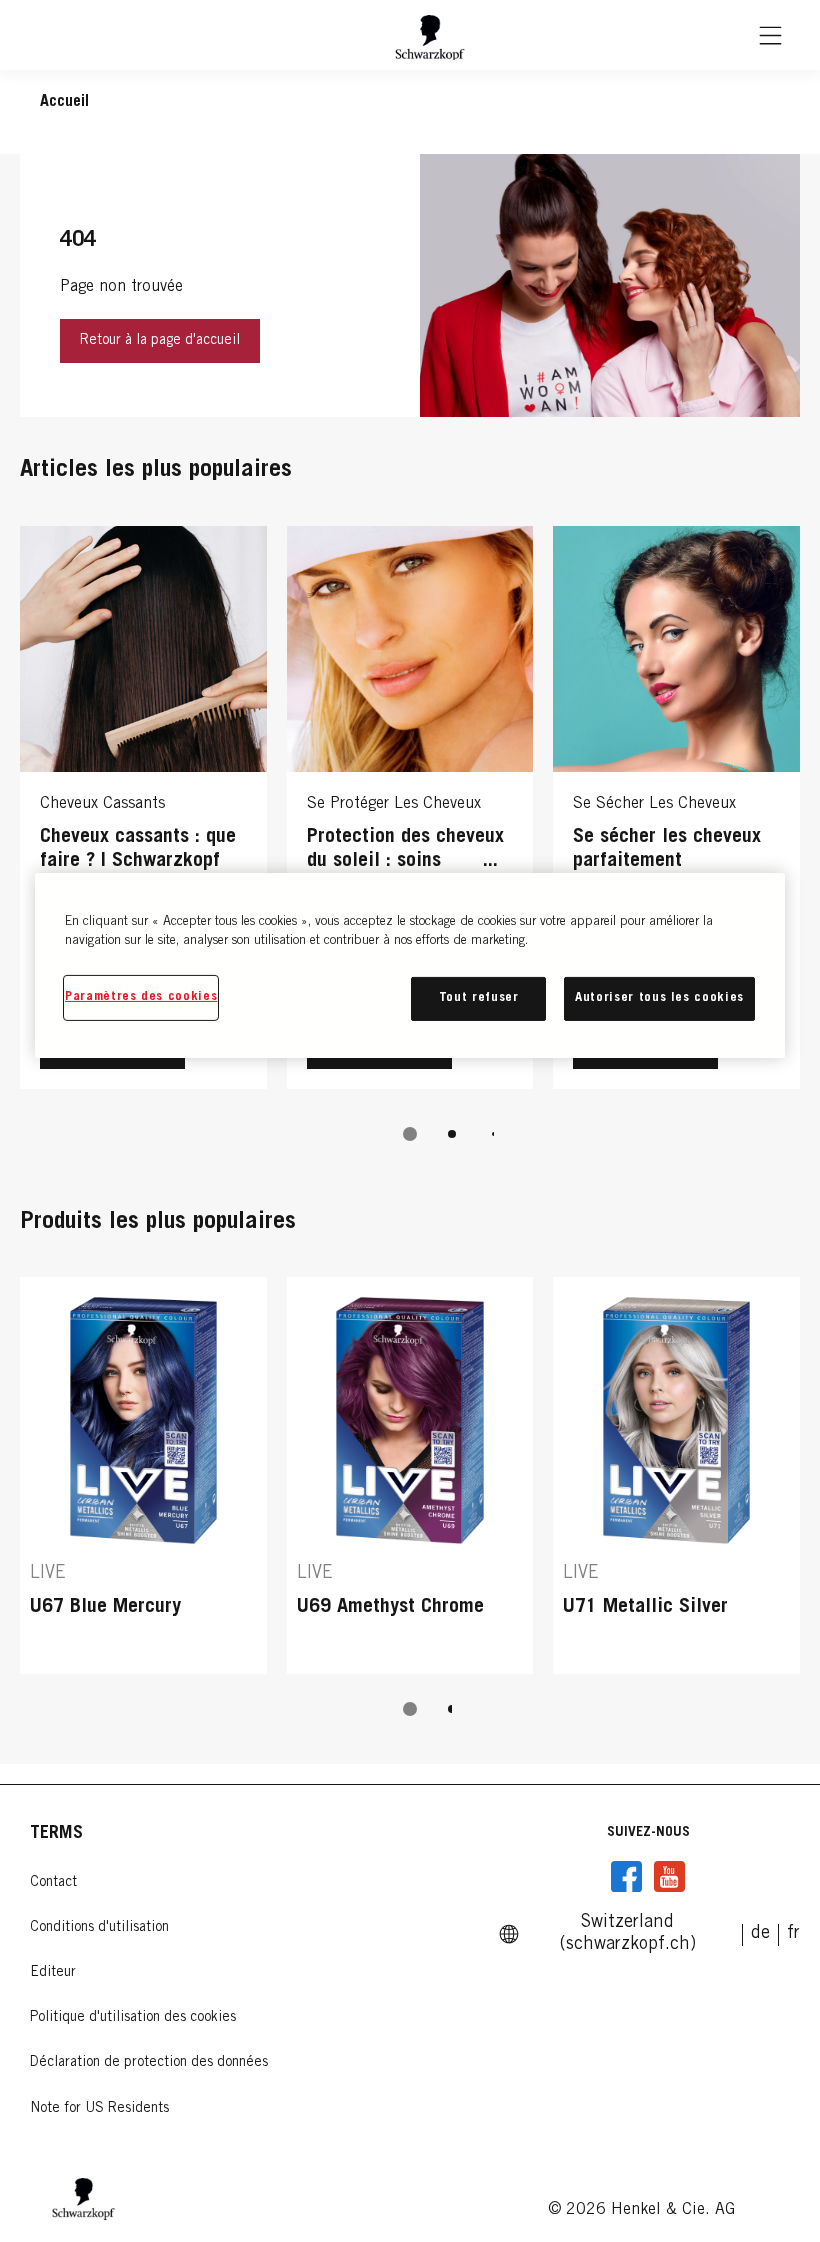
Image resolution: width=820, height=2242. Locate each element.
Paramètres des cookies (141, 997)
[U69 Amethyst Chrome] (410, 1475)
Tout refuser (479, 998)
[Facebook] (627, 1877)
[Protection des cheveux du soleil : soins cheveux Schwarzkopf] (410, 812)
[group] (410, 847)
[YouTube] (669, 1877)
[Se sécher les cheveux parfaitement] (676, 812)
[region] (410, 965)
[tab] (410, 1134)
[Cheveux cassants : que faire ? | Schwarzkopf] (143, 812)
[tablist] (410, 1134)
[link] (760, 1934)
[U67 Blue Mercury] (143, 1475)
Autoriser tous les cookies (659, 998)
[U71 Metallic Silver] (676, 1475)
